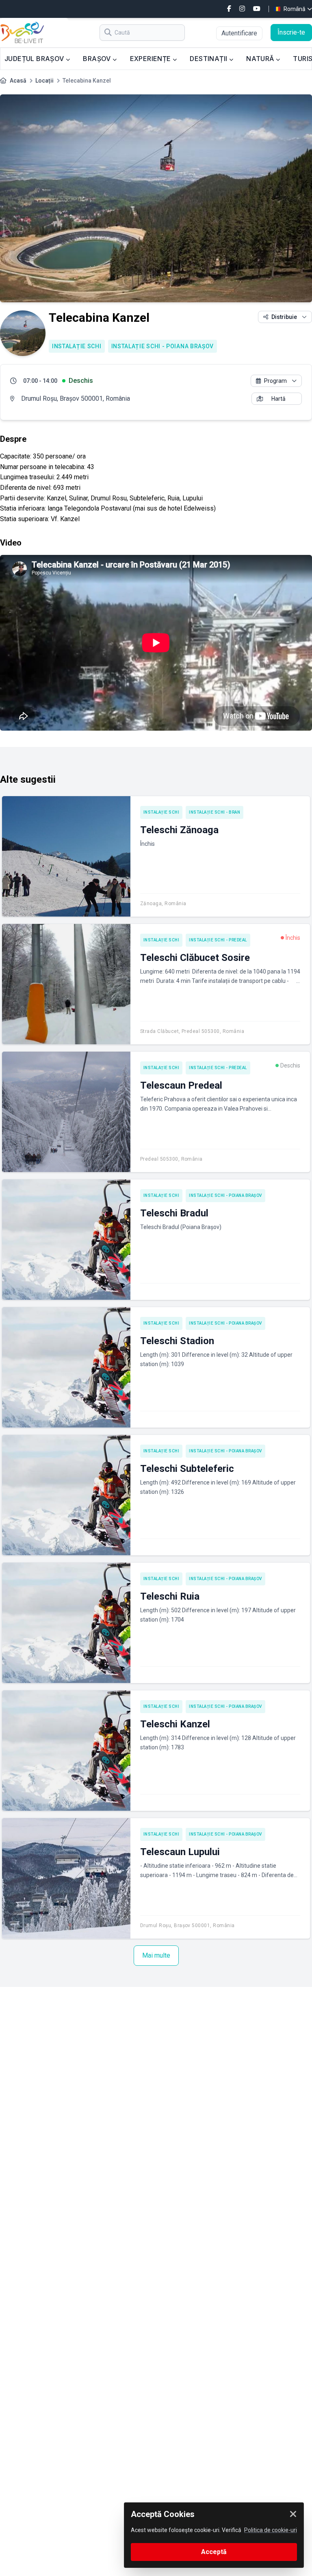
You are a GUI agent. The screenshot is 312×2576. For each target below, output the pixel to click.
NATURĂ (261, 59)
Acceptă (214, 2552)
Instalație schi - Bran (214, 812)
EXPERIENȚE (151, 59)
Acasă (18, 81)
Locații (44, 81)
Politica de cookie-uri (271, 2530)
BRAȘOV (98, 59)
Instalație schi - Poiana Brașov (163, 346)
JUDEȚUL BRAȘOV (35, 59)
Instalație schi (77, 346)
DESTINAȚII (209, 59)
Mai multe (156, 1955)
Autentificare (239, 33)
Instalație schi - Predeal (218, 940)
